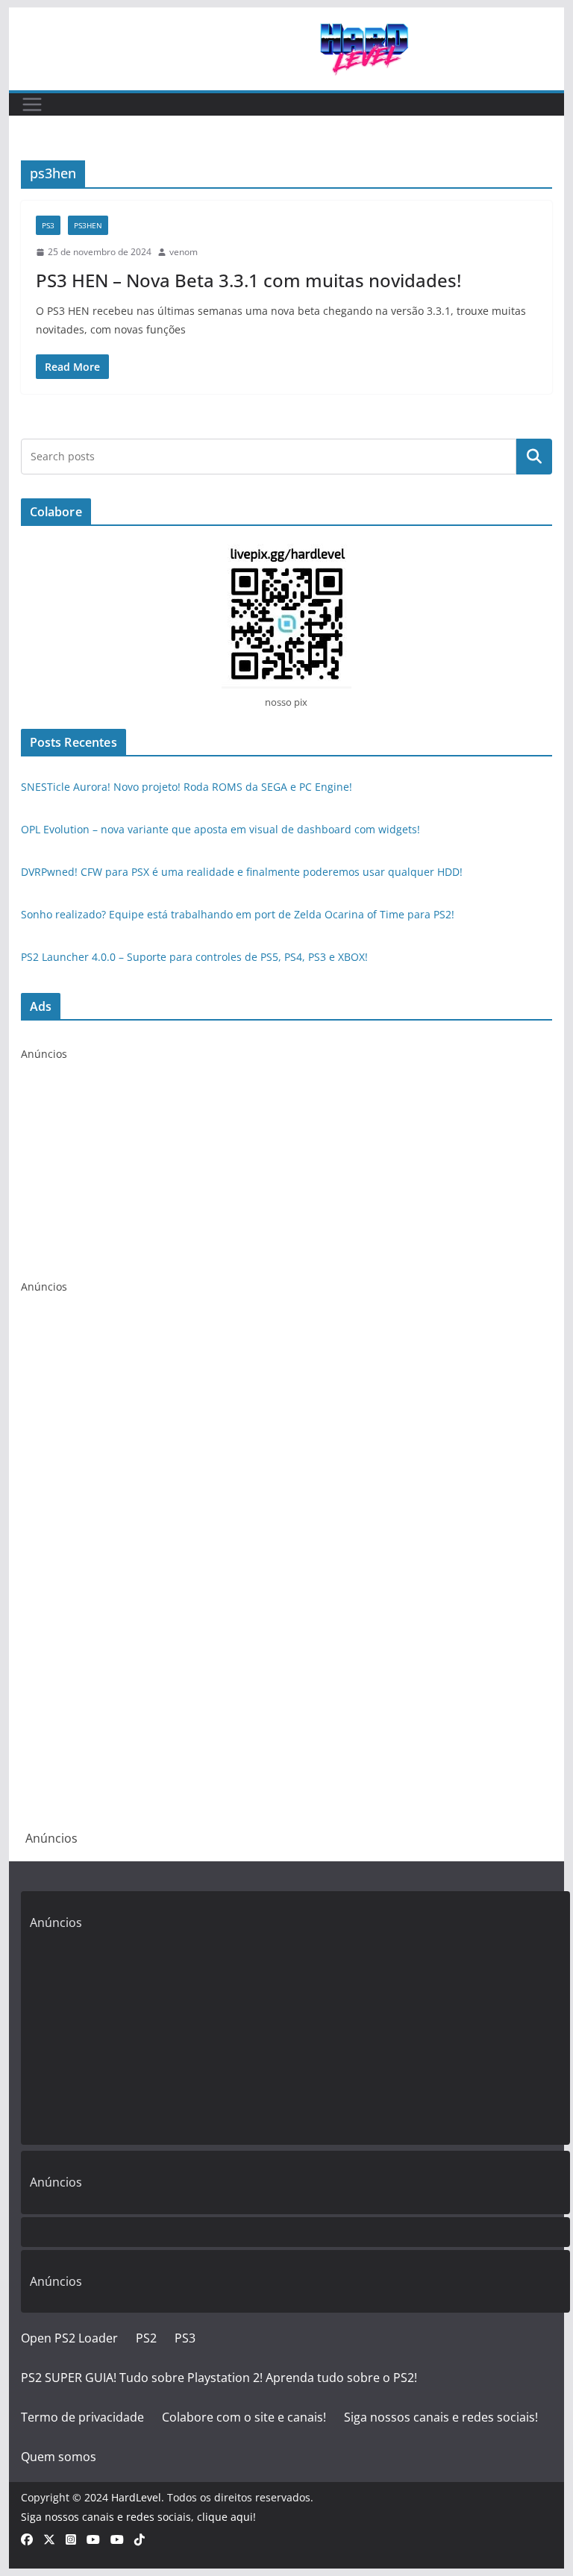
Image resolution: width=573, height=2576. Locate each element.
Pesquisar (534, 457)
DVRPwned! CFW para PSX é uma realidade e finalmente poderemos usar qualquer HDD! (242, 872)
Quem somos (59, 2457)
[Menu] (32, 104)
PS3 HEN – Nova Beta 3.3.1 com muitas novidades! (248, 280)
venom (184, 252)
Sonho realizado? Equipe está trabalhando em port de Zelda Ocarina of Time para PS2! (238, 914)
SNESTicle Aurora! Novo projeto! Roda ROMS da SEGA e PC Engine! (187, 787)
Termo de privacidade (82, 2417)
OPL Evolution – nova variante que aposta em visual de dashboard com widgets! (220, 829)
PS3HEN (88, 225)
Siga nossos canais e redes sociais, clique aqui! (138, 2517)
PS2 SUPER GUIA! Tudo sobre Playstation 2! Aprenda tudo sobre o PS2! (219, 2378)
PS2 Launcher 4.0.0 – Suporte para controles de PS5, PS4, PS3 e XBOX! (194, 957)
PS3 (48, 225)
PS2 (146, 2338)
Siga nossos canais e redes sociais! (441, 2417)
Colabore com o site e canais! (244, 2417)
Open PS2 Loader (69, 2338)
